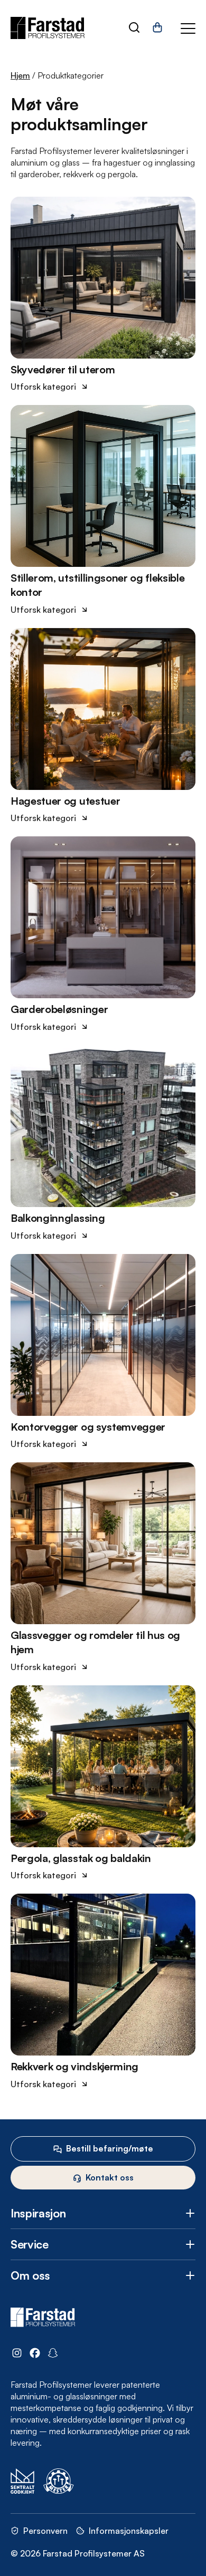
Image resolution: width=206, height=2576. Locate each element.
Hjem (20, 75)
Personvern (45, 2531)
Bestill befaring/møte (110, 2148)
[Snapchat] (53, 2354)
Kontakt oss (110, 2177)
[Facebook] (35, 2354)
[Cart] (157, 31)
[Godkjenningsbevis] (23, 2482)
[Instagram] (17, 2354)
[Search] (134, 28)
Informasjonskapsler (129, 2531)
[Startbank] (106, 2482)
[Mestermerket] (59, 2482)
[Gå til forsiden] (48, 28)
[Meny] (188, 28)
